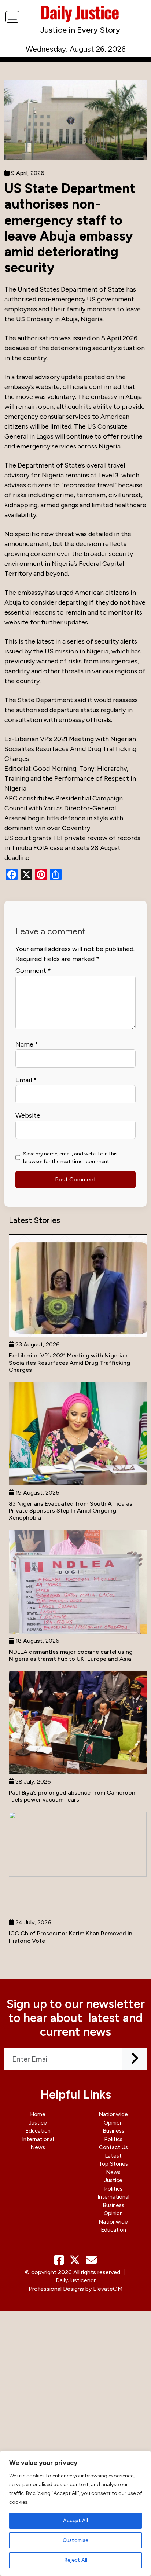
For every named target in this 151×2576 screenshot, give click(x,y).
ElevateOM (108, 2289)
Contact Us (113, 2147)
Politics (113, 2139)
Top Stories (113, 2164)
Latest (113, 2156)
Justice (38, 2123)
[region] (75, 2513)
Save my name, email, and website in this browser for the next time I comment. (70, 1158)
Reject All (76, 2560)
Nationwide (113, 2114)
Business (113, 2131)
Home (38, 2114)
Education (38, 2131)
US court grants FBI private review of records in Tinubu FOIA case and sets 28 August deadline (72, 848)
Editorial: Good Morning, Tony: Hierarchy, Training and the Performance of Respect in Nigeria (70, 778)
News (38, 2147)
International (38, 2139)
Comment (33, 971)
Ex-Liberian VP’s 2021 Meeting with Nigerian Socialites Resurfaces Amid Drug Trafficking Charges (70, 749)
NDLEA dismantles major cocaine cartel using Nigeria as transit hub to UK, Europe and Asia (71, 1655)
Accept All (75, 2520)
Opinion (113, 2123)
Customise (75, 2540)
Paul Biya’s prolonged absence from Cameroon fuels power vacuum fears (72, 1796)
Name (27, 1044)
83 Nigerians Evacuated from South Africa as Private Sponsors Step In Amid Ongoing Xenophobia (71, 1511)
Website (28, 1115)
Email (26, 1080)
